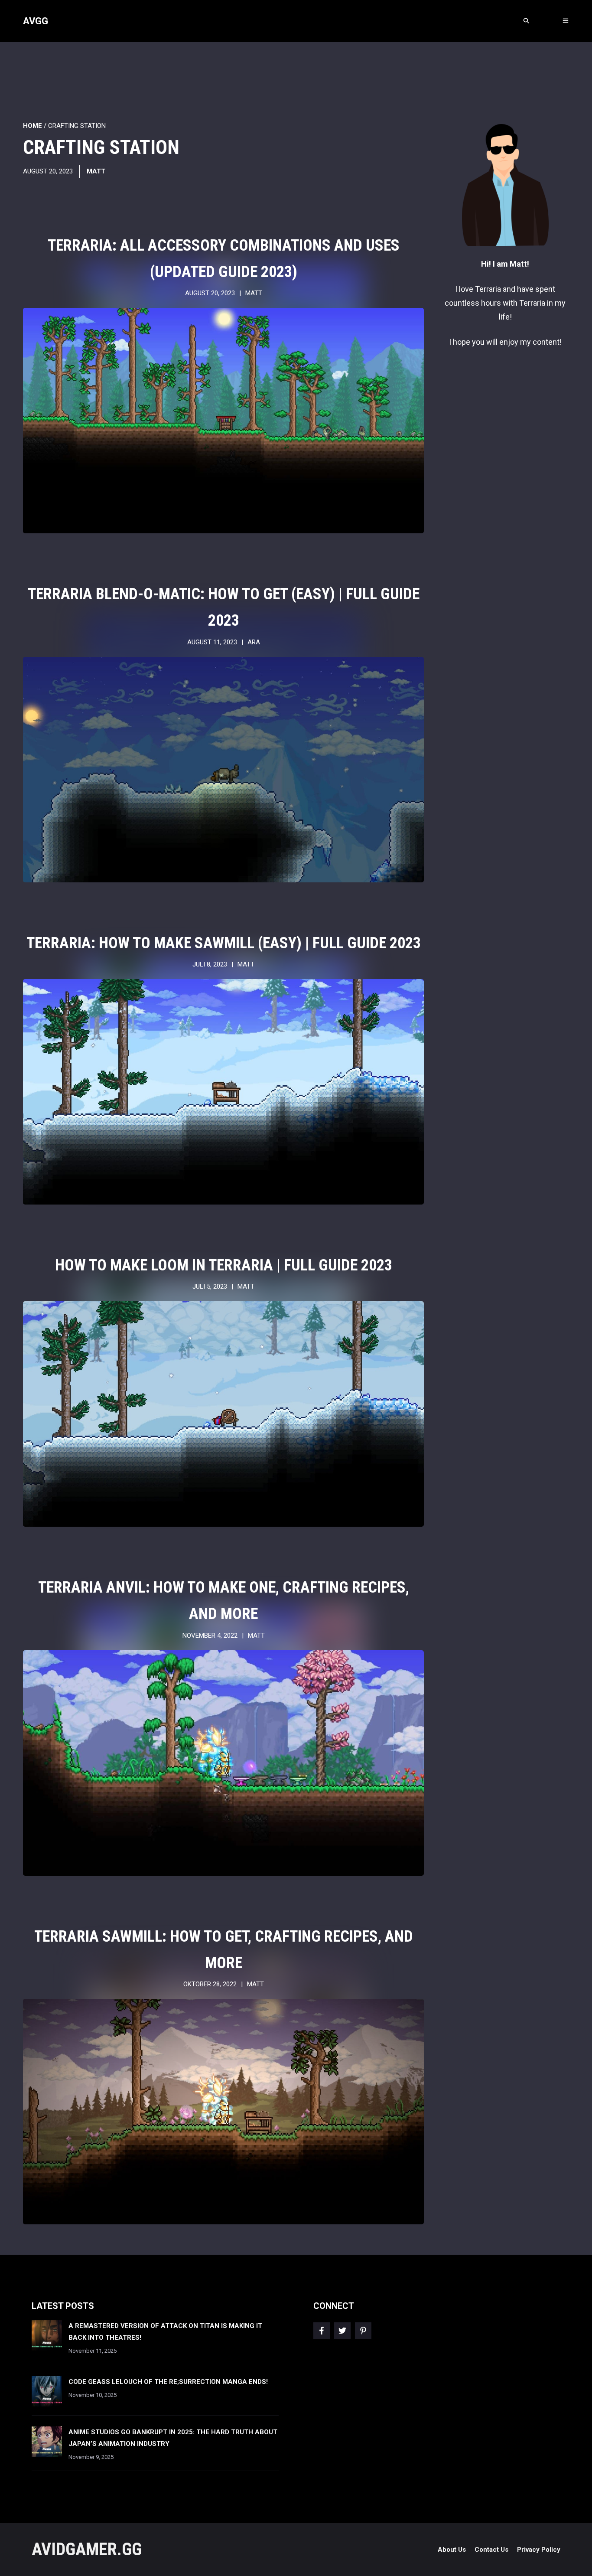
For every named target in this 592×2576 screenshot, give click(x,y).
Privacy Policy (539, 2550)
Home (33, 126)
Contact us (491, 2550)
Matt (96, 171)
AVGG (36, 21)
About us (452, 2550)
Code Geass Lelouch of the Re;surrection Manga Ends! (168, 2382)
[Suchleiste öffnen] (526, 21)
